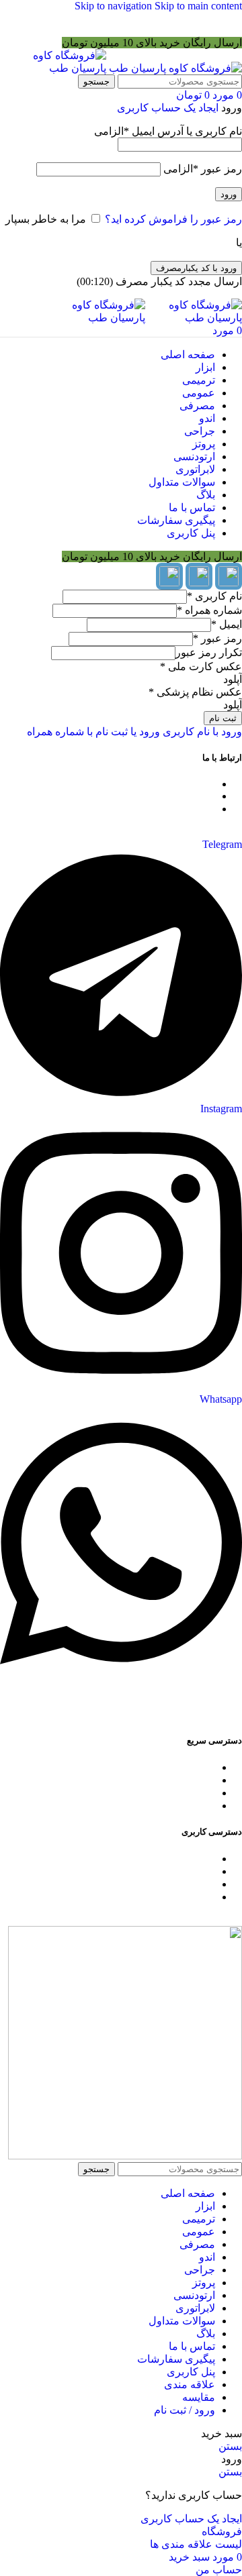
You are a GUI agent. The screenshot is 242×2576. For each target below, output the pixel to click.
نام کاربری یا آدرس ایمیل (168, 131)
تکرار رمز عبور (209, 652)
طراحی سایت (211, 1714)
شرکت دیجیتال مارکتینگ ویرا (85, 1714)
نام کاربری (214, 596)
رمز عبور (203, 169)
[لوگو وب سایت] (174, 68)
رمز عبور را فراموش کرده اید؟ (173, 219)
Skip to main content (198, 6)
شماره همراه (209, 610)
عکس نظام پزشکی (195, 692)
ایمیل (227, 624)
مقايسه (199, 2397)
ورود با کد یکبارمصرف (196, 268)
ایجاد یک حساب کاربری (168, 108)
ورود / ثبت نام (185, 2410)
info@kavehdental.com (166, 796)
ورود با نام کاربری (201, 732)
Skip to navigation (115, 6)
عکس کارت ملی (201, 666)
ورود (229, 194)
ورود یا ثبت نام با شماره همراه (93, 732)
